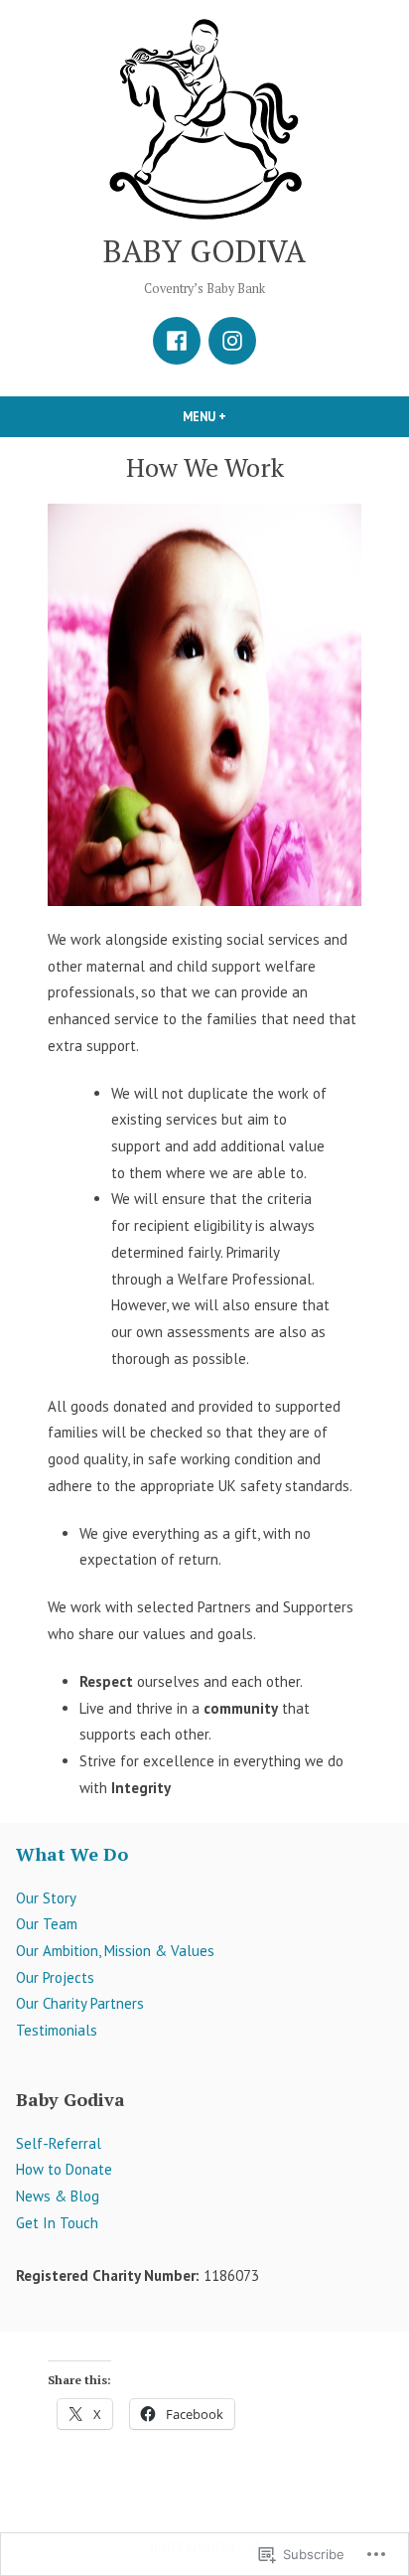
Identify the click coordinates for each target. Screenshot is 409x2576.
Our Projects (55, 1977)
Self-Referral (59, 2143)
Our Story (46, 1898)
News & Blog (58, 2196)
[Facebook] (177, 341)
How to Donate (64, 2169)
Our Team (47, 1924)
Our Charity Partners (80, 2003)
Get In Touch (57, 2223)
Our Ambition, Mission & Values (115, 1951)
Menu (238, 416)
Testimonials (57, 2030)
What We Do (72, 1854)
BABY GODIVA (204, 251)
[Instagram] (232, 341)
